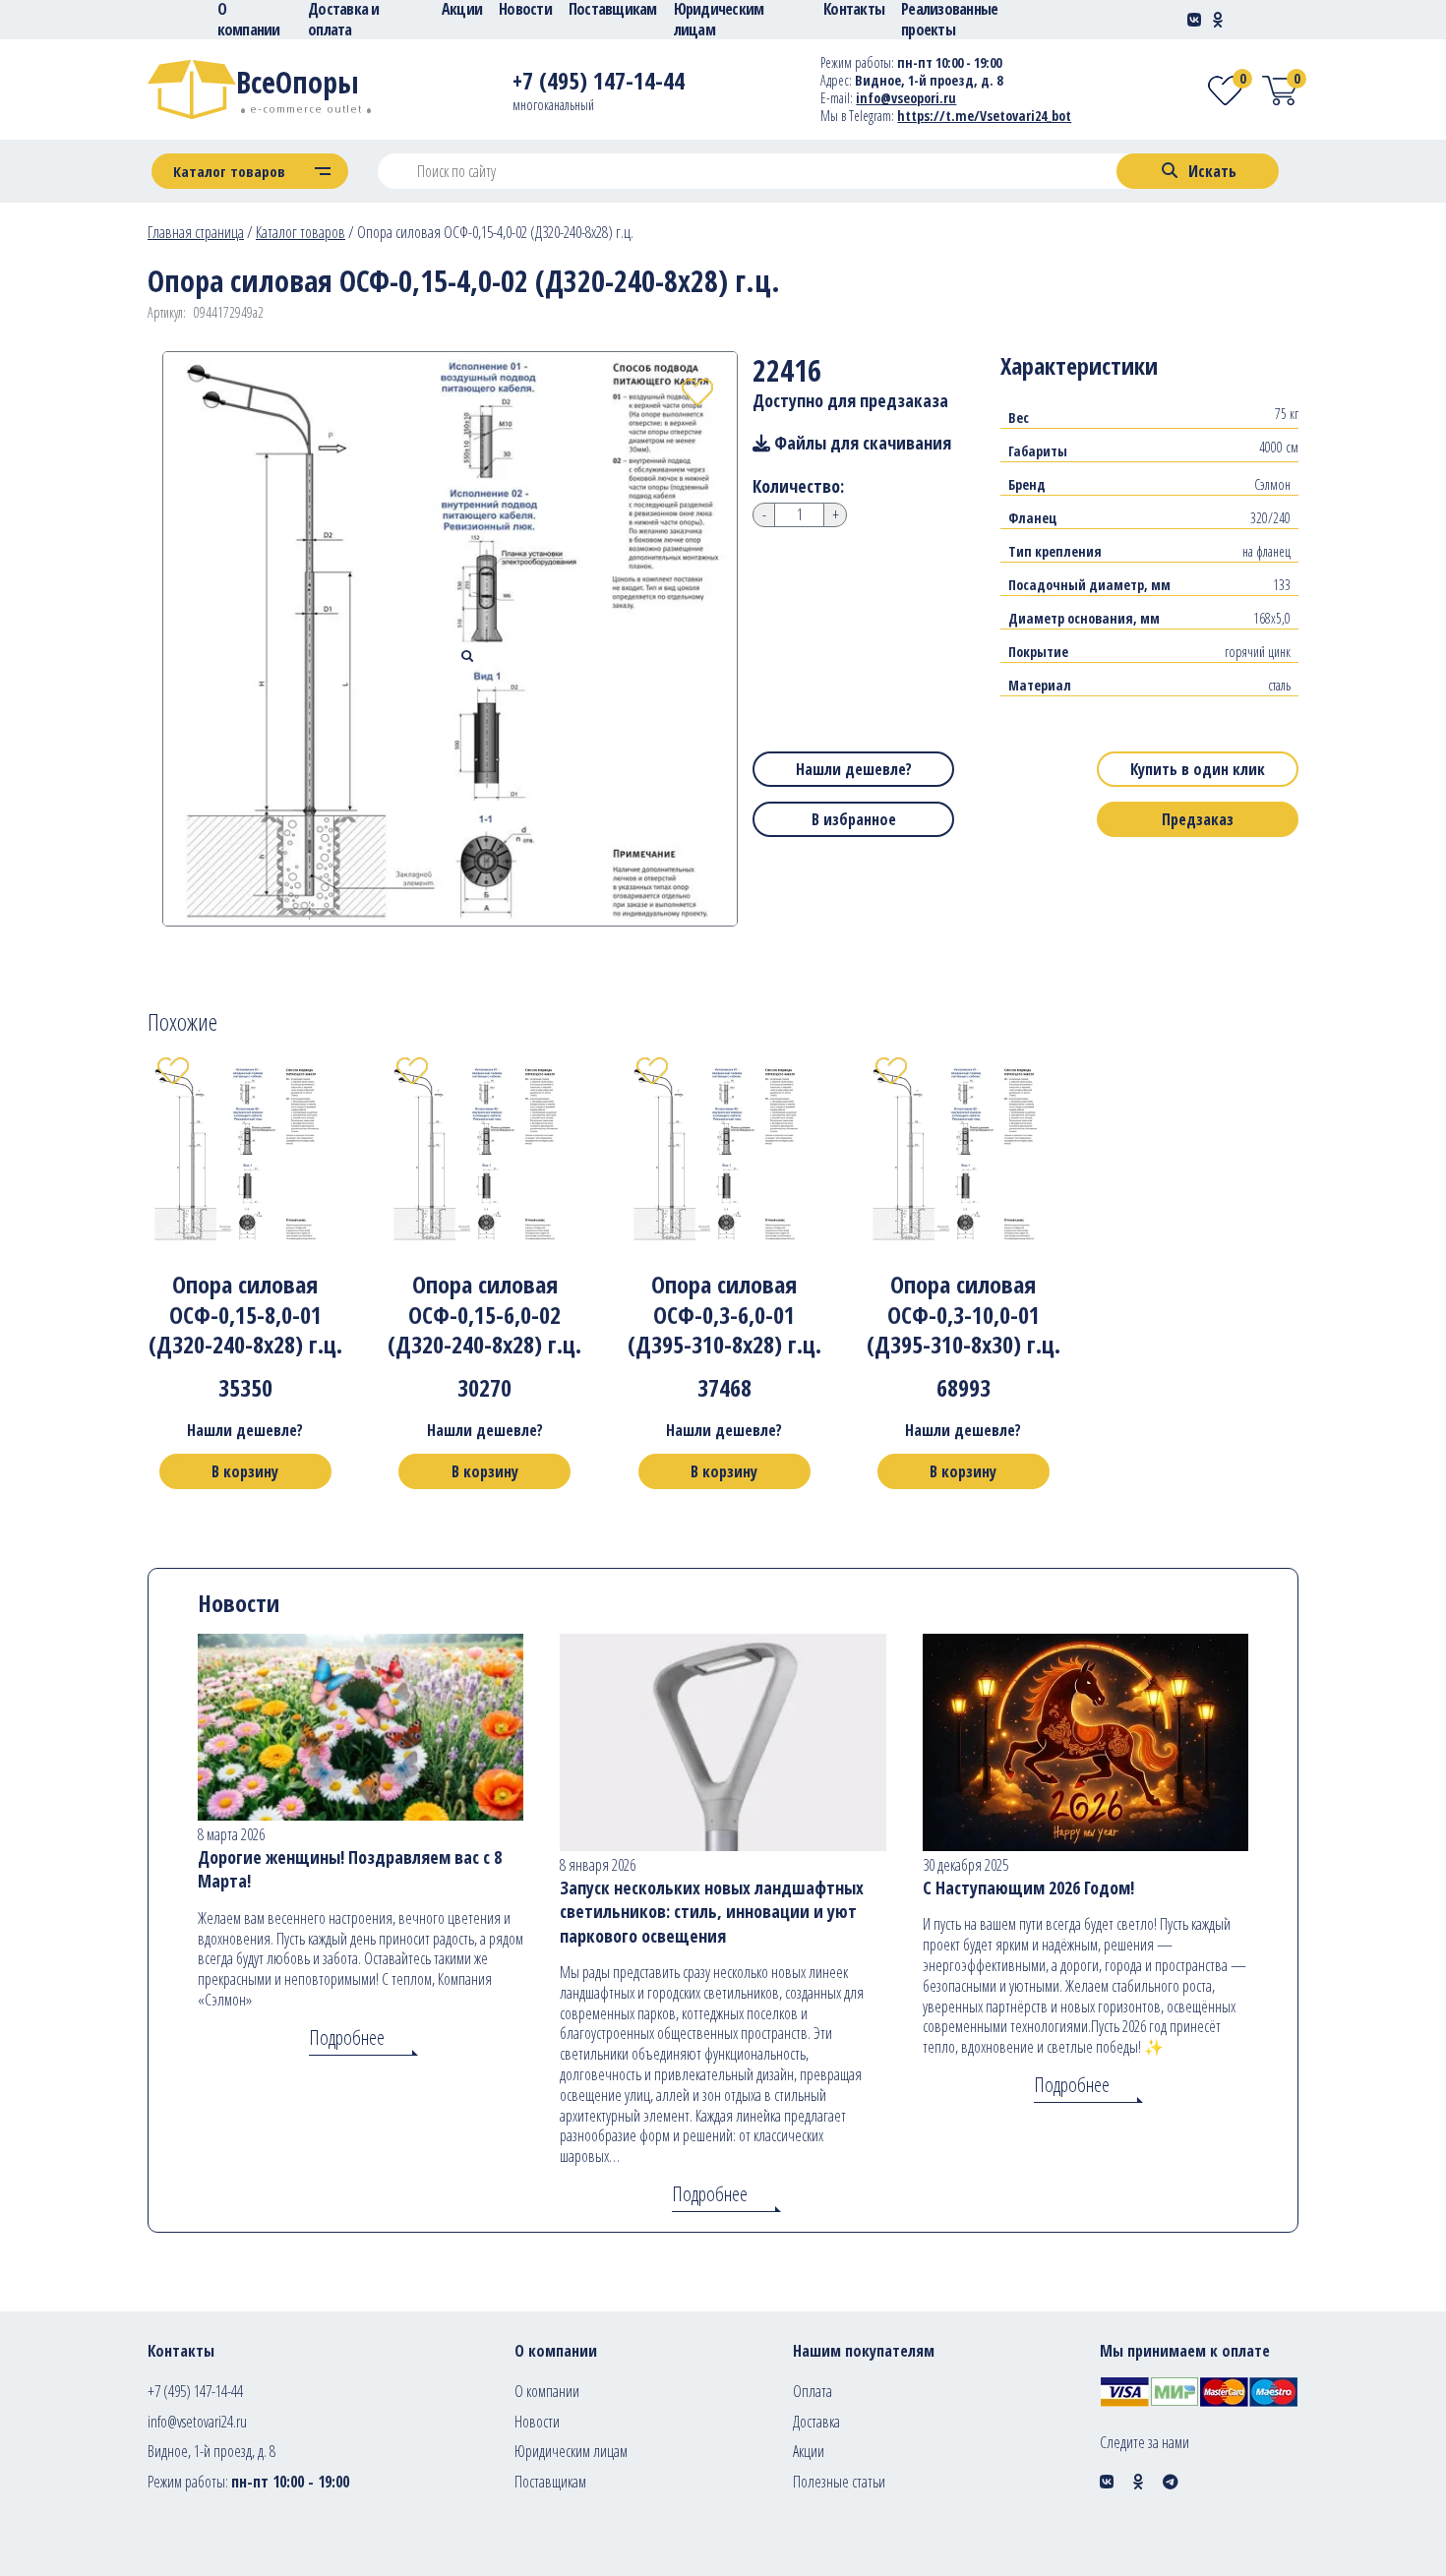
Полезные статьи (839, 2482)
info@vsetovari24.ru (197, 2422)
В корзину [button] (245, 1471)
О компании (547, 2391)
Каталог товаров (301, 232)
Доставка (816, 2422)
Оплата (813, 2391)
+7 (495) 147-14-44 (195, 2391)
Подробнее (347, 2037)
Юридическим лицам (571, 2451)
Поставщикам (550, 2482)
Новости (537, 2422)
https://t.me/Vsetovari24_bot (984, 116)
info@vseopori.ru (906, 98)
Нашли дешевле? (854, 769)
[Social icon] (1107, 2482)
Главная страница (196, 232)
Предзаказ (1198, 819)
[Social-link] (1194, 20)
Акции (809, 2451)
